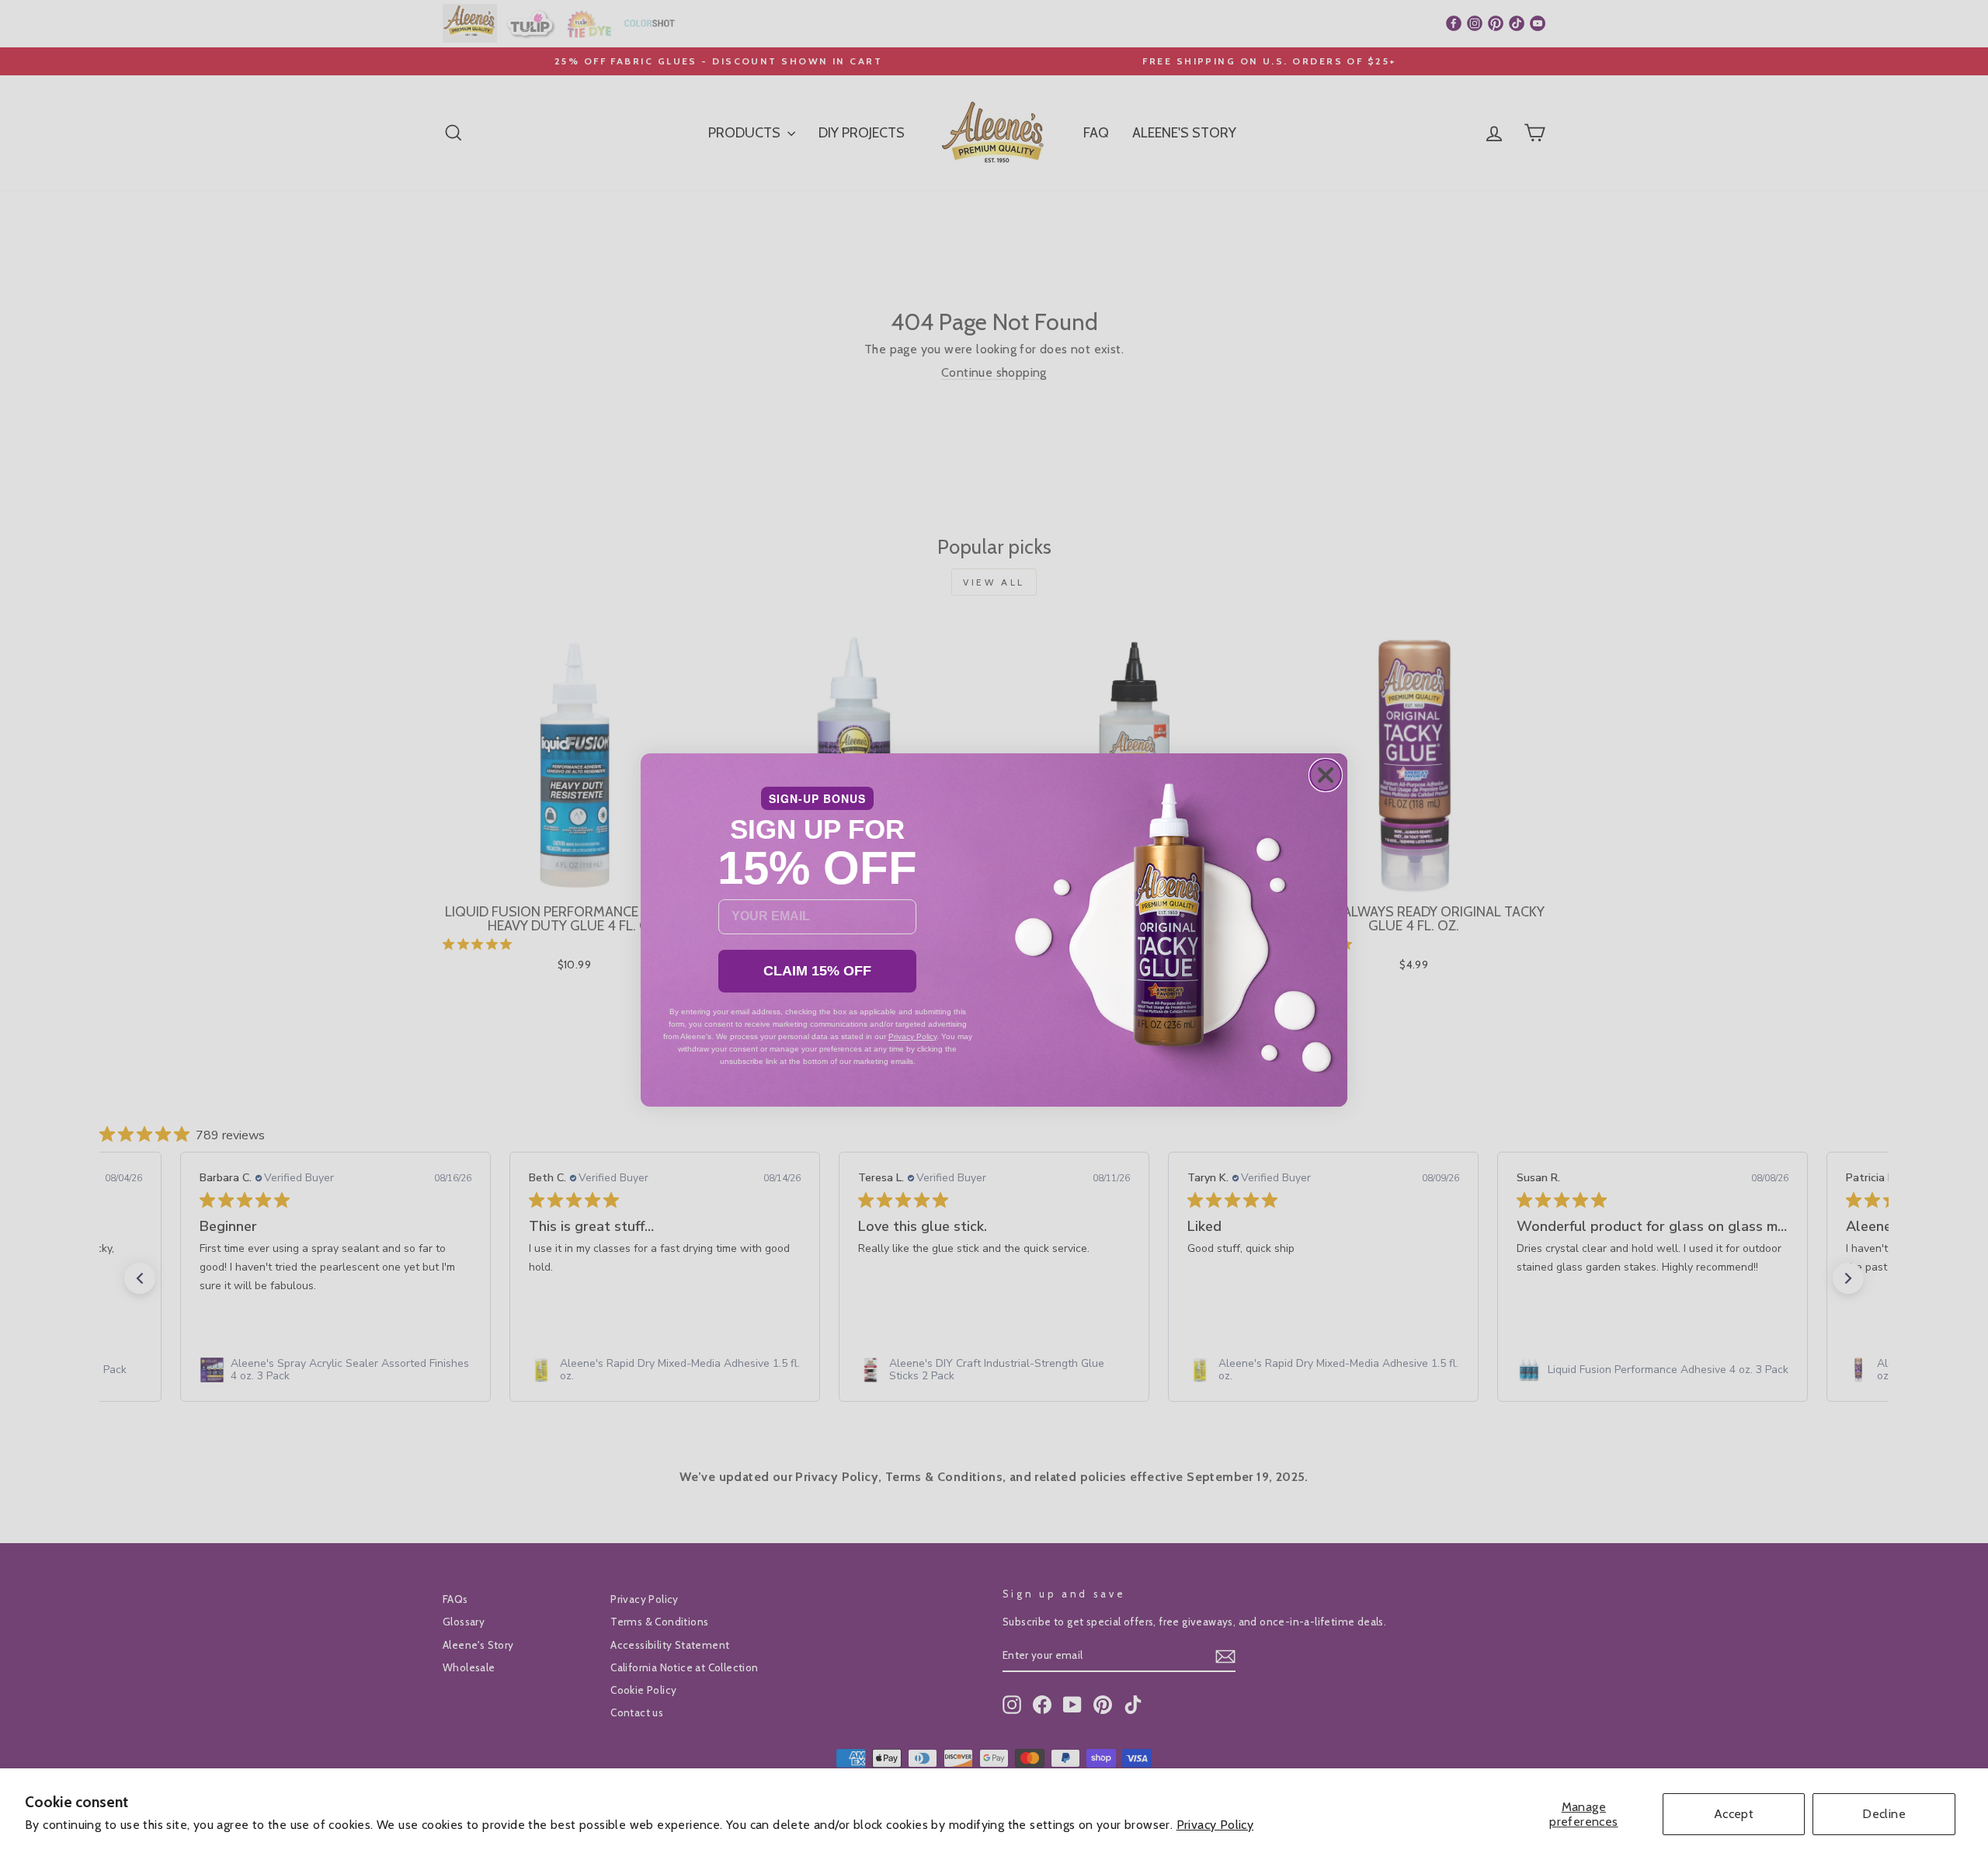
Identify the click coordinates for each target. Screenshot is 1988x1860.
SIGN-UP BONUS (817, 798)
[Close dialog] (1326, 775)
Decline (1884, 1814)
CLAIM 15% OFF (817, 971)
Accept (1734, 1814)
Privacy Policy (1215, 1825)
